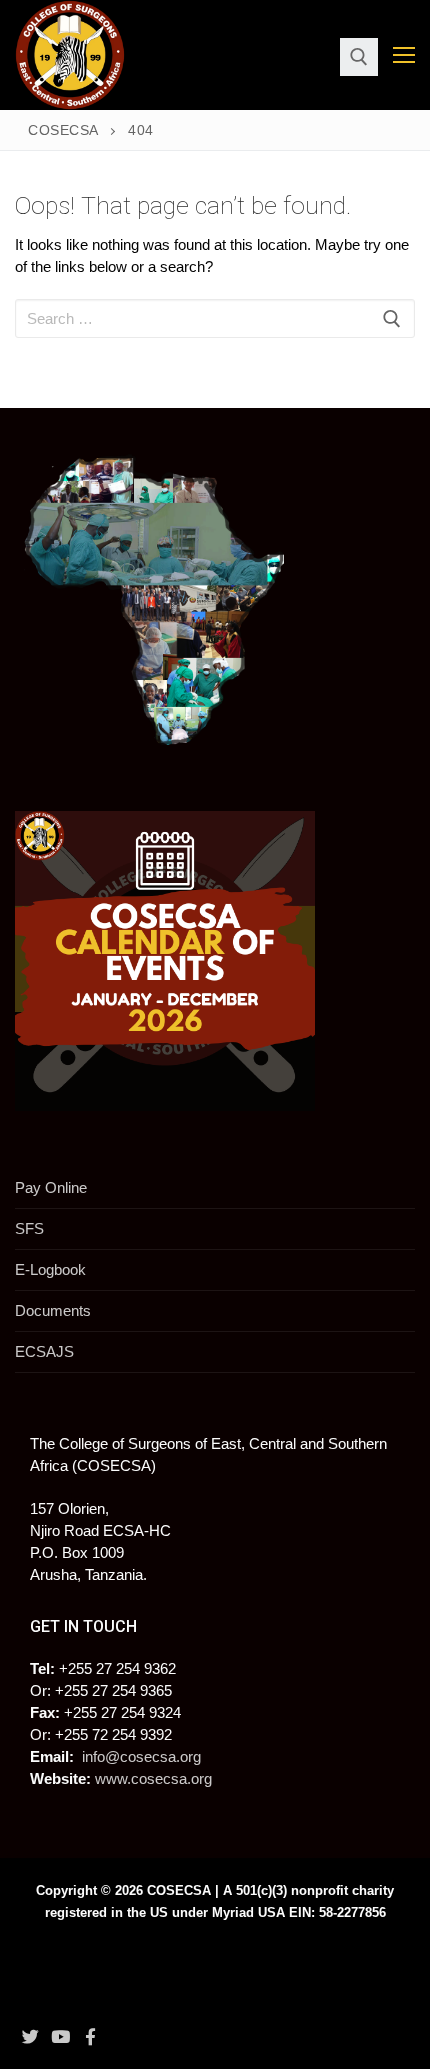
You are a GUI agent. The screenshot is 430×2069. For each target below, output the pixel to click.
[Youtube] (60, 2036)
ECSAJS (44, 1351)
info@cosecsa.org (141, 1756)
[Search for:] (215, 318)
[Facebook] (91, 2036)
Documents (53, 1310)
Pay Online (51, 1187)
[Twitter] (30, 2036)
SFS (29, 1228)
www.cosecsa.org (153, 1778)
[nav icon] (404, 55)
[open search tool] (359, 57)
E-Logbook (50, 1269)
